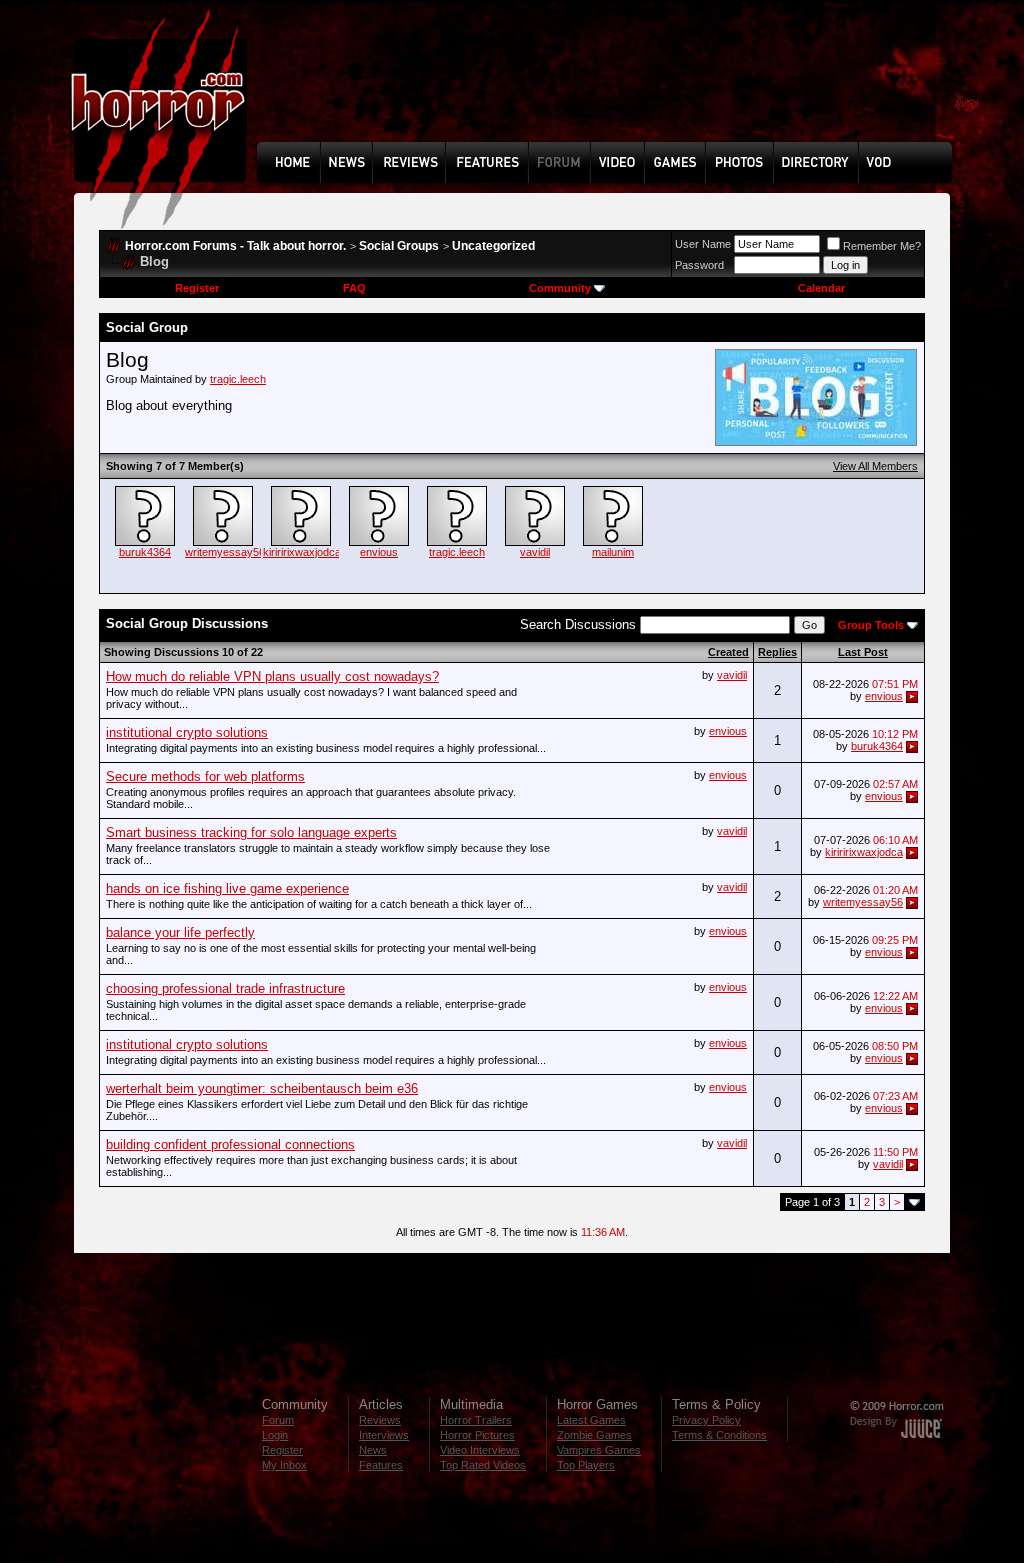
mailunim (613, 552)
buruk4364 (145, 552)
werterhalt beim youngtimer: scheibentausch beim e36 (262, 1088)
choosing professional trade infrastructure (225, 988)
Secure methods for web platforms (205, 776)
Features (381, 1465)
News (373, 1450)
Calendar (821, 288)
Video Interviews (480, 1450)
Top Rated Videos (483, 1465)
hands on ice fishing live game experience (227, 888)
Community (560, 288)
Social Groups (399, 246)
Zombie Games (594, 1435)
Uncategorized (493, 246)
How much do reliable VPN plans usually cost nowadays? (272, 676)
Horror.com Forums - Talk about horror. (235, 246)
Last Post (863, 652)
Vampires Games (599, 1450)
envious (379, 552)
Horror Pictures (477, 1435)
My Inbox (284, 1465)
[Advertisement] (611, 86)
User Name (703, 244)
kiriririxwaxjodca (302, 552)
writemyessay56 (225, 552)
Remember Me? (882, 246)
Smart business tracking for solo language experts (251, 832)
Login (275, 1435)
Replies (777, 652)
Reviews (380, 1420)
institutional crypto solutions (187, 732)
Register (197, 288)
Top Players (586, 1465)
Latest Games (591, 1420)
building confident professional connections (230, 1144)
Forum (278, 1420)
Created (728, 652)
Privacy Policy (706, 1420)
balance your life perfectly (180, 932)
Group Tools (871, 625)
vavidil (535, 552)
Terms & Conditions (719, 1435)
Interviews (384, 1435)
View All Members (875, 466)
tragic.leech (238, 379)
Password (699, 265)
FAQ (354, 288)
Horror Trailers (476, 1420)
